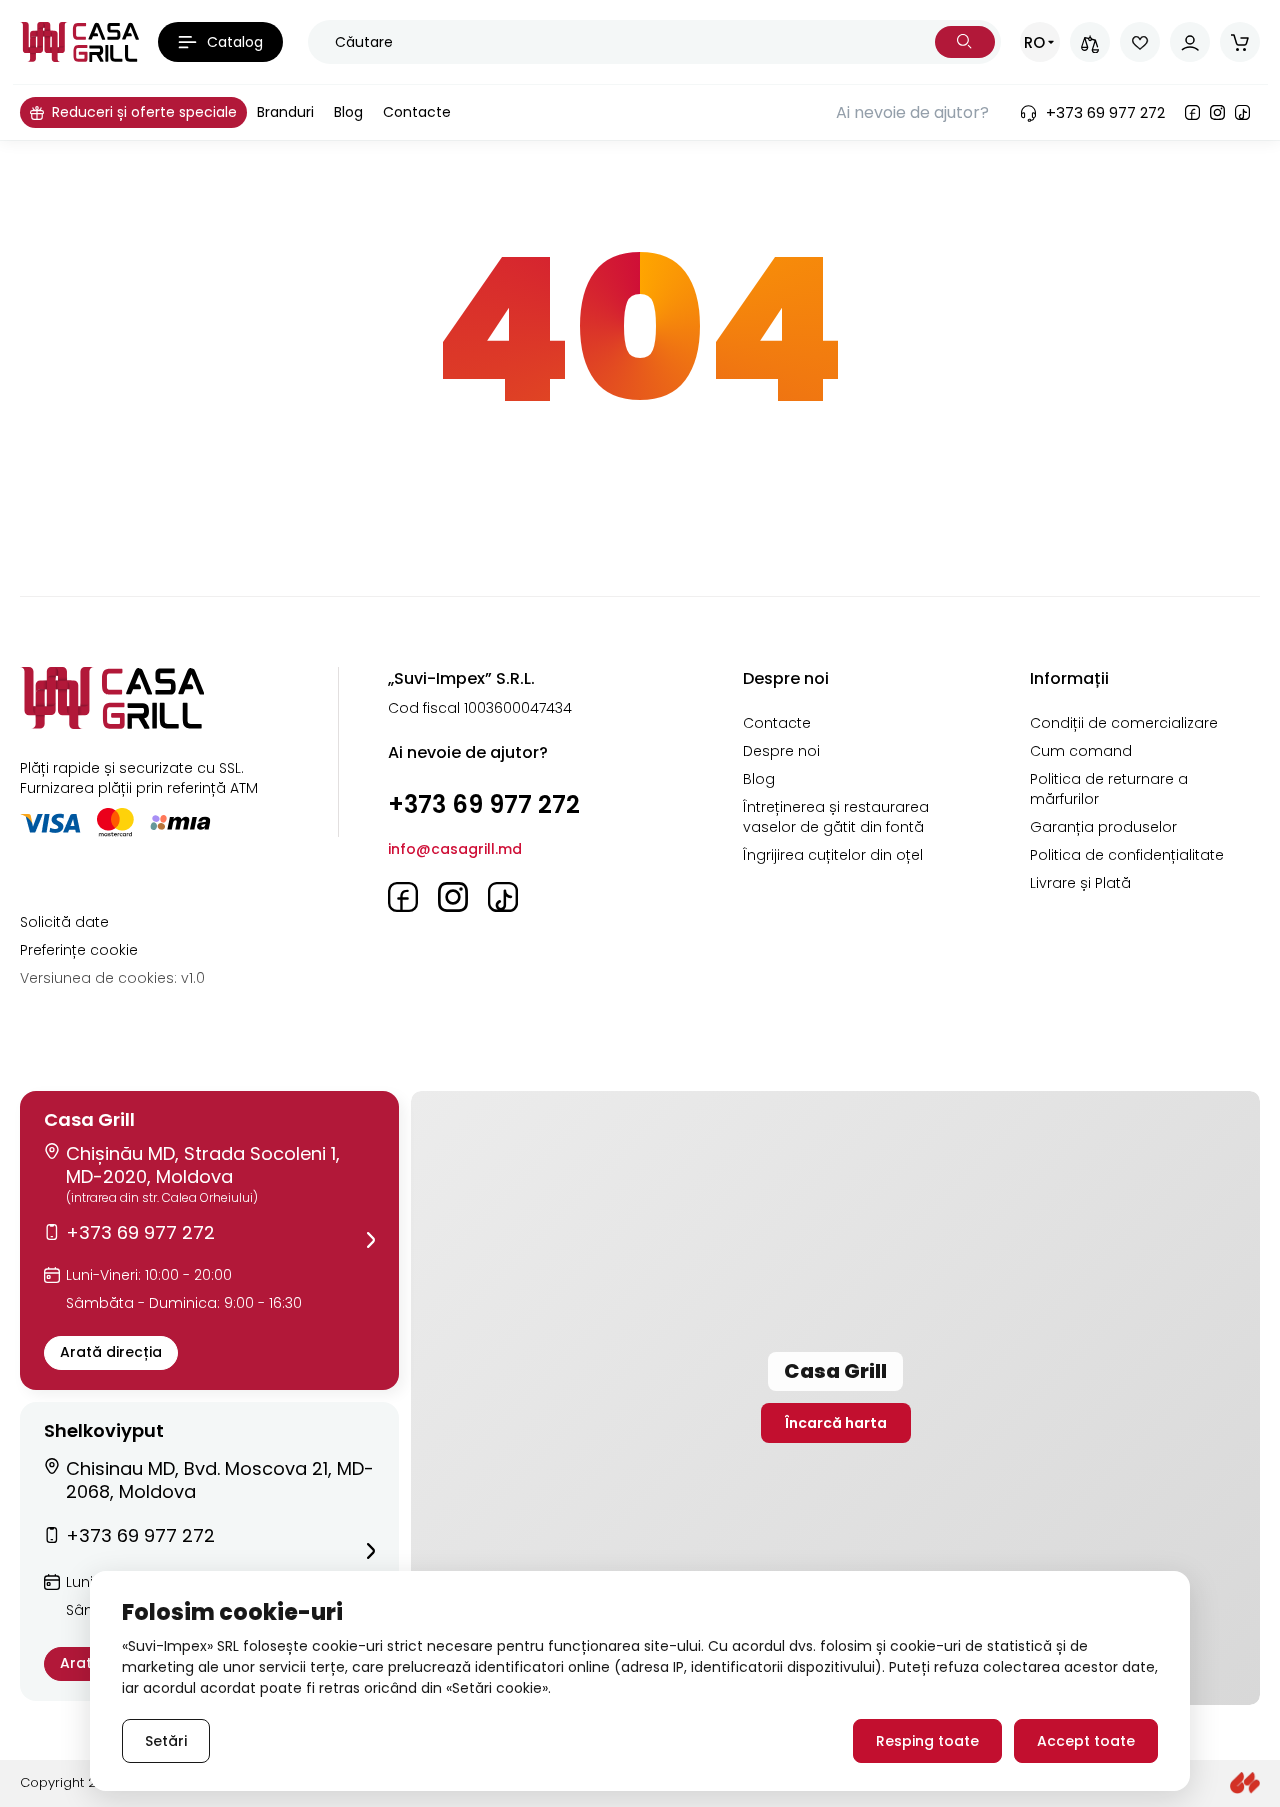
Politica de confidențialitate (1127, 855)
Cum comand (1081, 751)
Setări (166, 1741)
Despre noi (781, 751)
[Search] (965, 42)
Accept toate (1086, 1741)
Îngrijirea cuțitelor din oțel (833, 855)
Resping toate (927, 1741)
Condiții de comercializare (1124, 723)
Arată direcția (111, 1352)
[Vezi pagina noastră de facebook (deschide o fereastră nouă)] (1192, 112)
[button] (209, 1240)
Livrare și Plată (1080, 883)
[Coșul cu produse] (1240, 42)
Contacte (777, 723)
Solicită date (64, 922)
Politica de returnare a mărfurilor (1109, 789)
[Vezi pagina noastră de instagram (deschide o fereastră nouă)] (1217, 112)
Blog (759, 779)
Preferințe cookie (79, 950)
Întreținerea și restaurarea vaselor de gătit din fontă (836, 817)
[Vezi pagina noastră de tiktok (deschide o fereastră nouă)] (1242, 112)
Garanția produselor (1103, 827)
